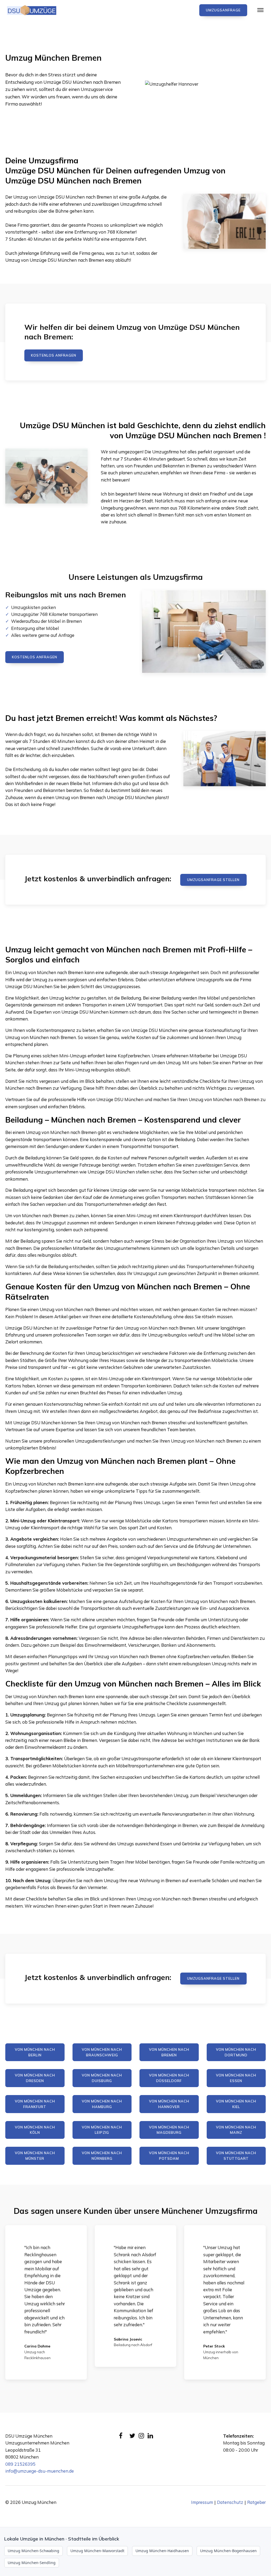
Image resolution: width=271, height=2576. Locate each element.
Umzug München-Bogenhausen (228, 2551)
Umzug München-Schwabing (33, 2551)
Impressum (202, 2502)
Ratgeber (256, 2502)
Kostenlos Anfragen (54, 355)
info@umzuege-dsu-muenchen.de (40, 2471)
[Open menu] (260, 10)
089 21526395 (20, 2464)
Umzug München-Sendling (32, 2563)
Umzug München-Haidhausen (162, 2551)
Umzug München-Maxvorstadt (97, 2551)
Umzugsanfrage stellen (213, 880)
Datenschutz (230, 2502)
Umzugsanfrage (223, 10)
